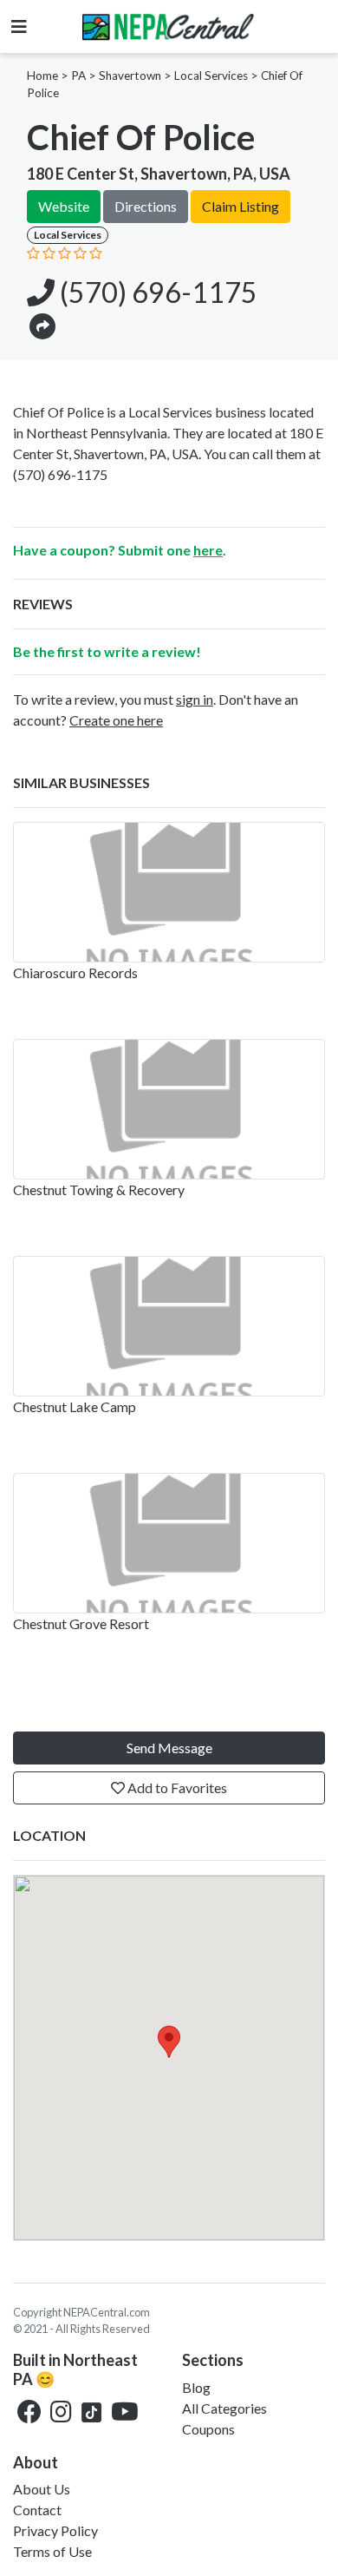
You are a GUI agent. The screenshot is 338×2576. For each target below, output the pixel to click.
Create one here (116, 720)
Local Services (211, 76)
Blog (196, 2387)
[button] (42, 325)
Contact (37, 2510)
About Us (42, 2489)
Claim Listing (240, 206)
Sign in (195, 699)
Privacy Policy (55, 2530)
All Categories (224, 2408)
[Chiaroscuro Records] (169, 892)
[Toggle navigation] (19, 26)
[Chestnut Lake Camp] (169, 1326)
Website (64, 206)
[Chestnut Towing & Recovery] (169, 1109)
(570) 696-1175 (156, 292)
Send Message (169, 1748)
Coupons (208, 2429)
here (208, 550)
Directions (146, 206)
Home (42, 76)
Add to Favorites (176, 1787)
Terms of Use (52, 2551)
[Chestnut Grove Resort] (169, 1543)
